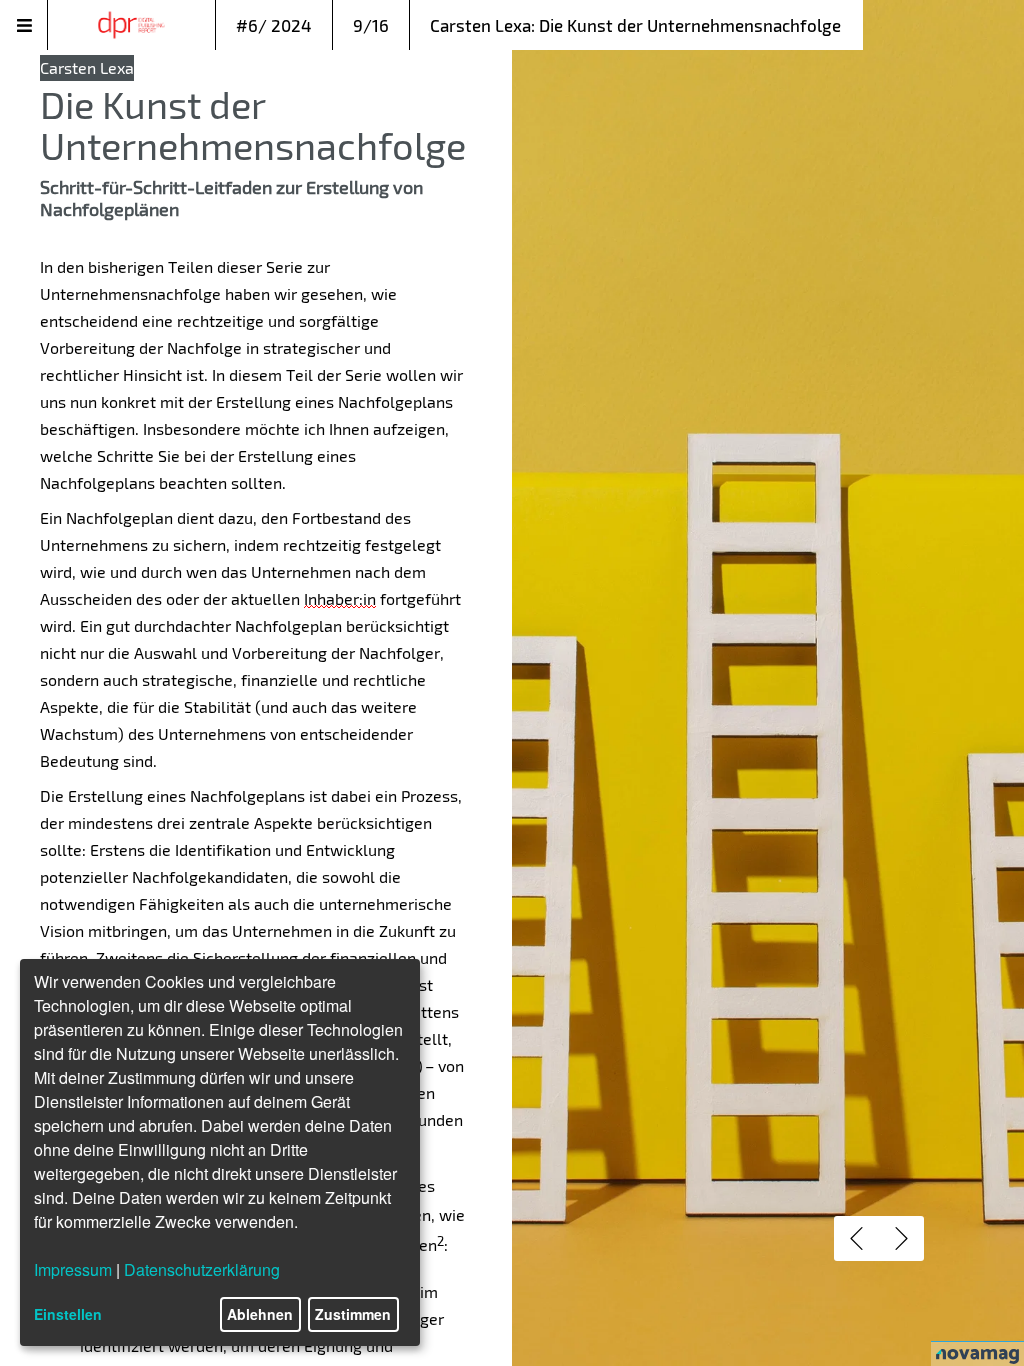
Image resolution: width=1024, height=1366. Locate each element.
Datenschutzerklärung (202, 1269)
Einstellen (68, 1314)
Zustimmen (353, 1314)
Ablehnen (260, 1314)
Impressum (73, 1269)
